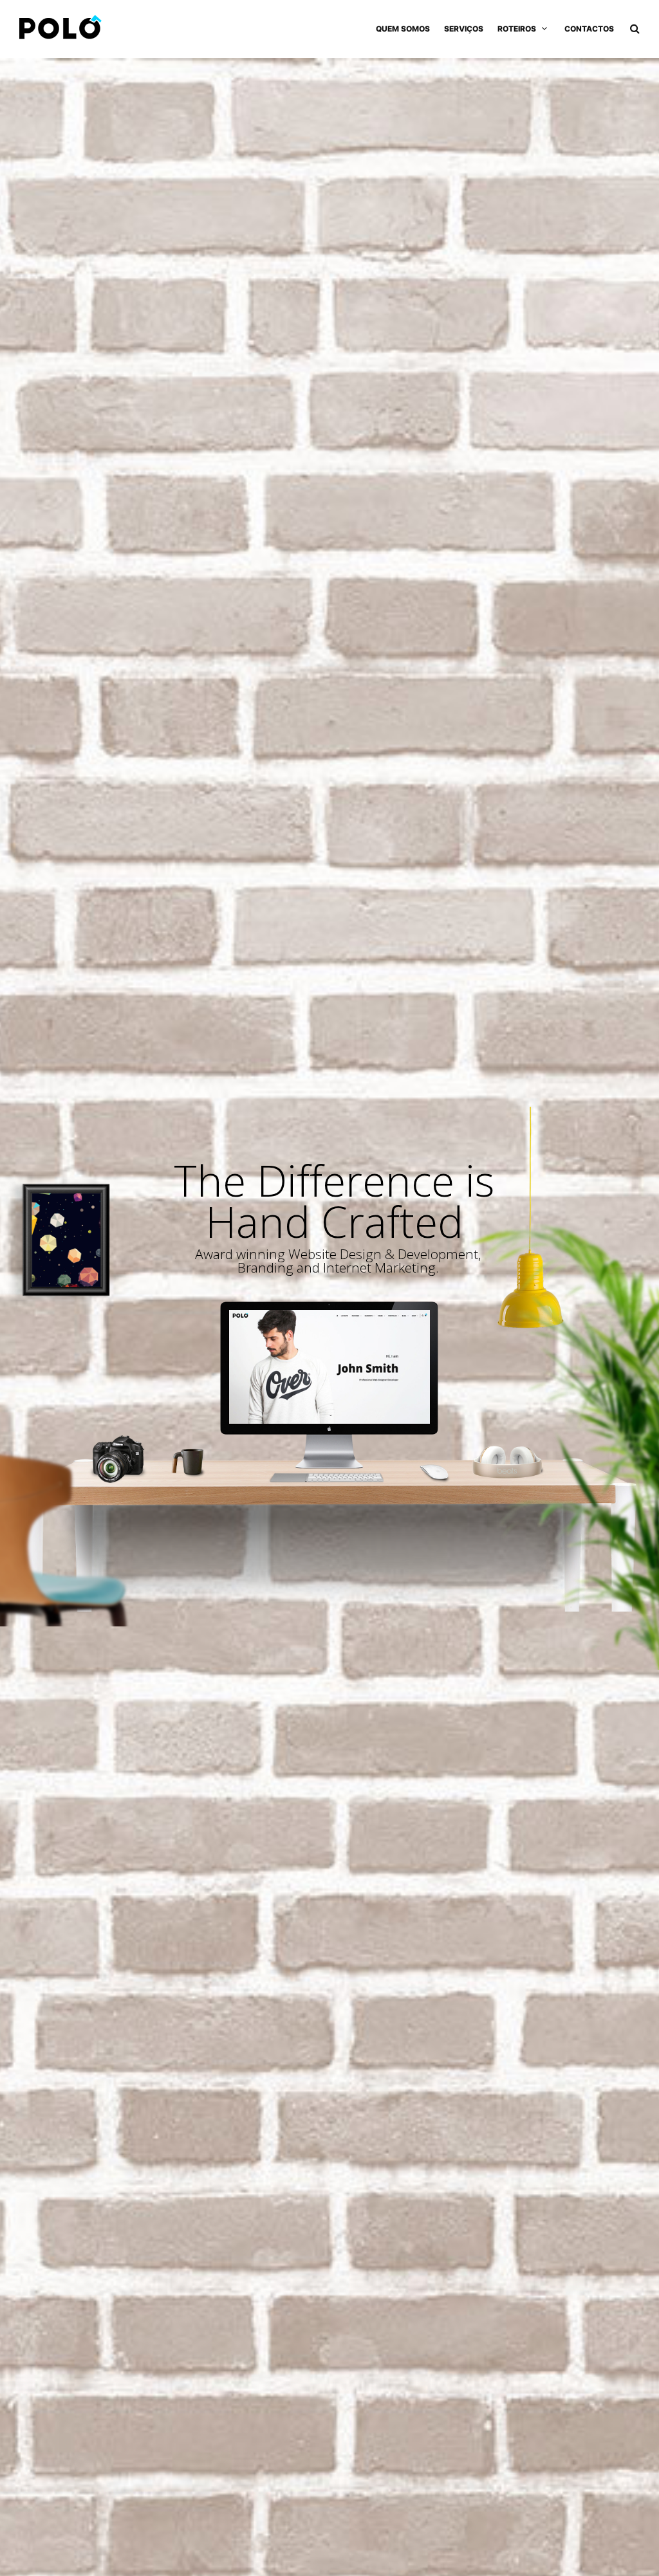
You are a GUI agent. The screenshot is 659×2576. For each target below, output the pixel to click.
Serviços (464, 29)
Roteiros (517, 29)
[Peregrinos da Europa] (60, 29)
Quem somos (403, 29)
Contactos (589, 29)
